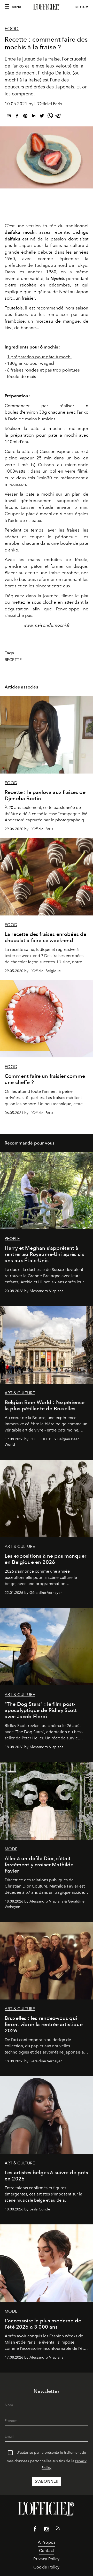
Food (12, 29)
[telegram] (58, 117)
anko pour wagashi (38, 363)
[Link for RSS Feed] (58, 2529)
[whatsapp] (50, 117)
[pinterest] (25, 117)
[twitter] (42, 117)
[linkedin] (34, 117)
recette (13, 660)
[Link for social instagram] (47, 2530)
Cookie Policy (46, 2567)
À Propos (47, 2542)
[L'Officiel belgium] (47, 7)
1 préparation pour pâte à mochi (39, 357)
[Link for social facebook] (35, 2530)
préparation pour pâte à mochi (44, 435)
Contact (47, 2551)
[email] (9, 117)
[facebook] (17, 117)
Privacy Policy (46, 2559)
